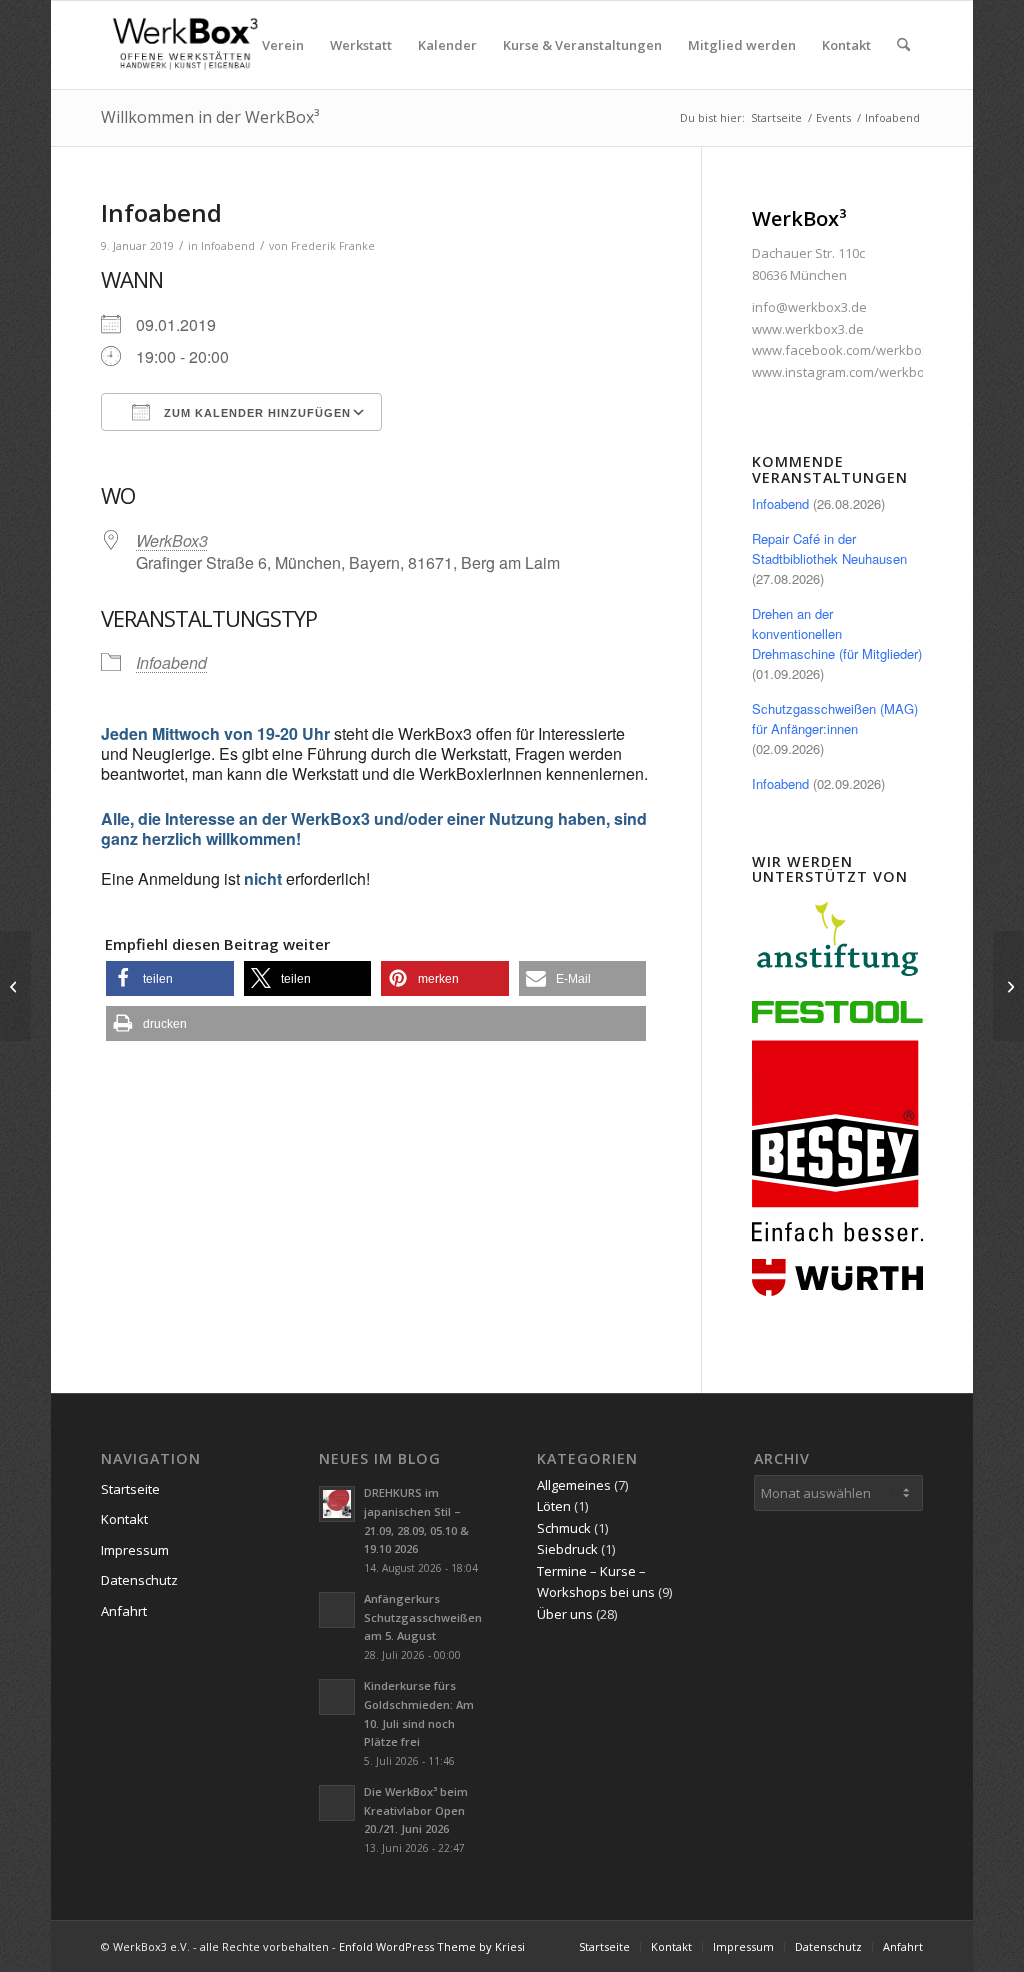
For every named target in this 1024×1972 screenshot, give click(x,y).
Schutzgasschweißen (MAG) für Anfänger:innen (835, 718)
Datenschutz (139, 1580)
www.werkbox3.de (808, 329)
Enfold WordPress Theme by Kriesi (432, 1946)
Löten (554, 1506)
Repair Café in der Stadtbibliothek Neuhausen (829, 548)
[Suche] (903, 45)
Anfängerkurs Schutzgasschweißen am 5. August (423, 1617)
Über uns (565, 1614)
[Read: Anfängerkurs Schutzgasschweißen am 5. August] (337, 1610)
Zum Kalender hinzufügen (255, 413)
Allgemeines (574, 1485)
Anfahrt (124, 1611)
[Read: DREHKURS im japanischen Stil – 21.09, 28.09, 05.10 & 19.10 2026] (337, 1504)
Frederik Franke (333, 246)
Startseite (130, 1489)
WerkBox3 (172, 540)
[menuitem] (283, 45)
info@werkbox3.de (809, 307)
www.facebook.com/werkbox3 (844, 350)
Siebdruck (567, 1549)
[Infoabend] (15, 986)
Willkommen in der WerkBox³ (210, 117)
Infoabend (228, 246)
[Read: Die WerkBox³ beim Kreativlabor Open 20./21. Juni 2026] (337, 1803)
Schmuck (564, 1528)
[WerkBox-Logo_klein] (189, 45)
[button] (169, 978)
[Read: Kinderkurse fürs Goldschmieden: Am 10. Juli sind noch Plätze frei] (337, 1697)
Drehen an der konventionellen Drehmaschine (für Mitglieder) (837, 633)
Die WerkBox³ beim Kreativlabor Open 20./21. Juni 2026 (416, 1810)
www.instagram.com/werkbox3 (845, 372)
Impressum (135, 1550)
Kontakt (124, 1519)
